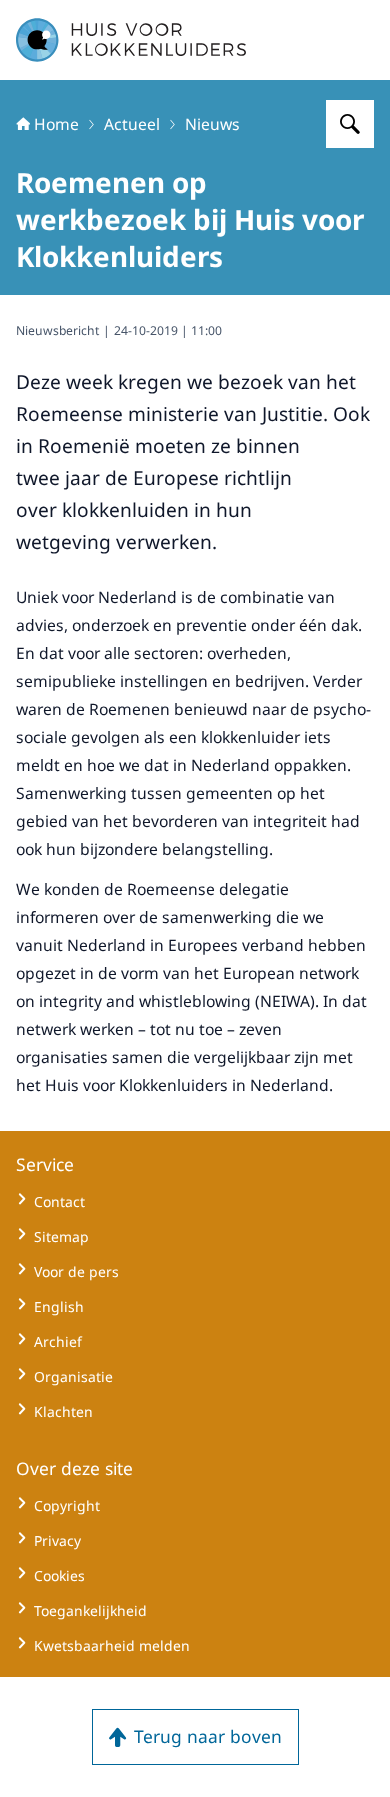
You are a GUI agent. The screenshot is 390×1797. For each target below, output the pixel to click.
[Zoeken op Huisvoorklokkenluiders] (350, 124)
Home (56, 124)
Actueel (132, 124)
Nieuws (212, 124)
